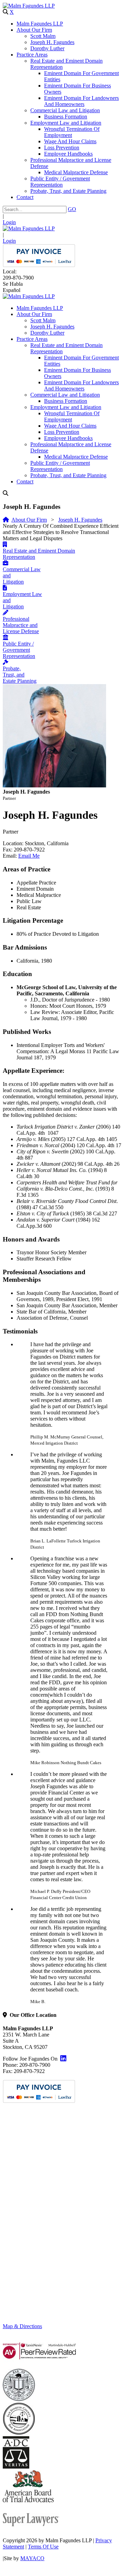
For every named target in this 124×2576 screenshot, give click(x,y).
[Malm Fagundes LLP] (29, 6)
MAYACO (32, 2558)
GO (72, 209)
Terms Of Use (43, 2547)
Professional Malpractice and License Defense (21, 625)
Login (9, 222)
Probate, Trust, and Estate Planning (20, 675)
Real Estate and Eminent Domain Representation (39, 554)
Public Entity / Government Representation (19, 650)
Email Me (29, 856)
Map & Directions (22, 2326)
